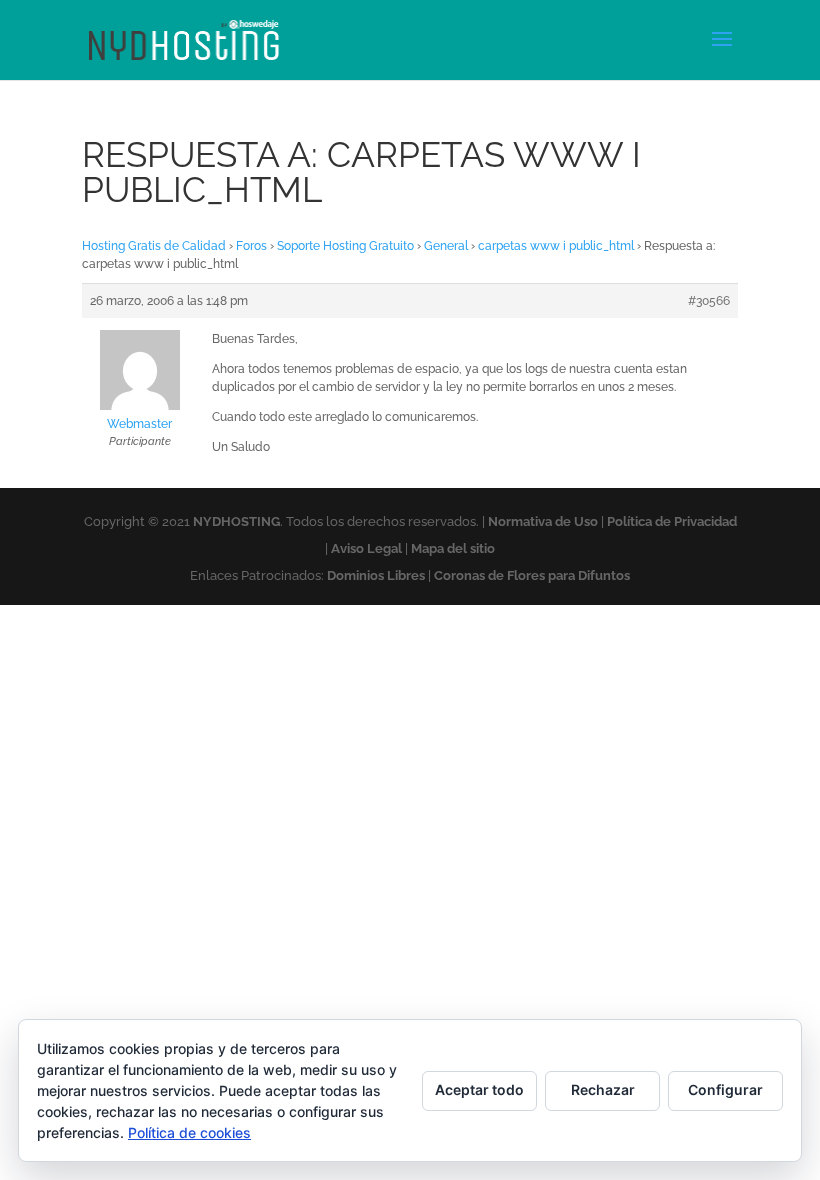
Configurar (725, 1089)
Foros (251, 246)
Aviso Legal (366, 548)
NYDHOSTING (236, 521)
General (446, 246)
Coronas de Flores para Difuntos (532, 575)
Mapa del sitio (453, 548)
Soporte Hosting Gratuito (345, 246)
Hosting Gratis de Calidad (154, 246)
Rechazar (603, 1089)
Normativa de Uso (543, 521)
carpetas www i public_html (556, 246)
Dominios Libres (376, 575)
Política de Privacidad (672, 521)
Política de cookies (189, 1132)
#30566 (709, 301)
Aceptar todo (479, 1089)
